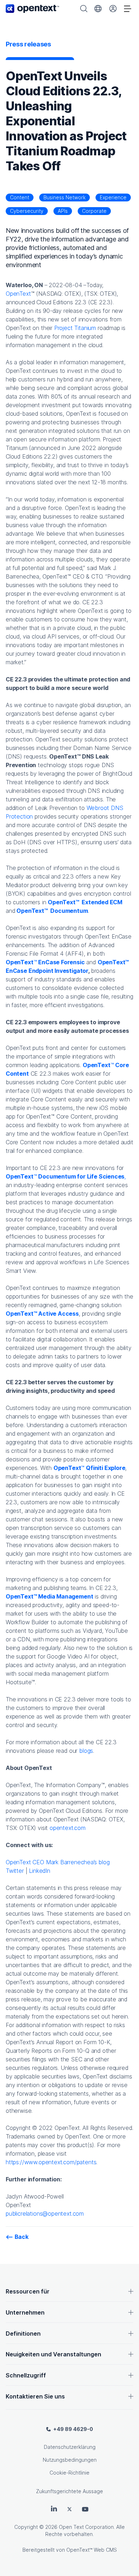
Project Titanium (75, 328)
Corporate (94, 211)
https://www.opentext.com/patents (51, 2162)
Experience (113, 197)
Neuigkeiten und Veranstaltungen (53, 2354)
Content (20, 197)
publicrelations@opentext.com (45, 2214)
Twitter (15, 1871)
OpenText (18, 294)
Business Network (65, 197)
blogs (86, 1751)
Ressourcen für (28, 2291)
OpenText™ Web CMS (92, 2550)
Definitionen (23, 2334)
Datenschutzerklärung (70, 2447)
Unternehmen (25, 2312)
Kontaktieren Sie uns (35, 2396)
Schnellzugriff (26, 2375)
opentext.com (68, 1828)
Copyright (26, 2527)
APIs (63, 211)
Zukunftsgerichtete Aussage (69, 2491)
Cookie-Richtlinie (69, 2473)
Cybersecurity (27, 211)
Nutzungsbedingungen (70, 2460)
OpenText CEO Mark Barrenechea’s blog (58, 1862)
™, (66, 1176)
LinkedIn (40, 1871)
